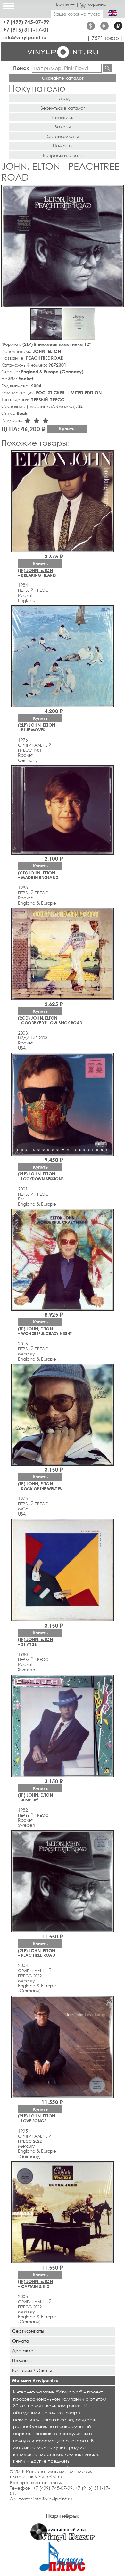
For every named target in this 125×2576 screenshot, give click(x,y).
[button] (118, 191)
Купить (67, 429)
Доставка (23, 2350)
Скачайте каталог (63, 78)
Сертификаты (63, 136)
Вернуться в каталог (63, 108)
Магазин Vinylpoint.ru (35, 2380)
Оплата (21, 2341)
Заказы (63, 127)
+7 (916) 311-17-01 (26, 30)
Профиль (63, 117)
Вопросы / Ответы (32, 2370)
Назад (63, 98)
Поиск (21, 68)
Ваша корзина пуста (77, 14)
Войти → (65, 4)
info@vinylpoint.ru (25, 37)
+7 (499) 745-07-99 (26, 22)
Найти (107, 68)
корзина (97, 4)
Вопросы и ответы (63, 155)
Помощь (63, 146)
